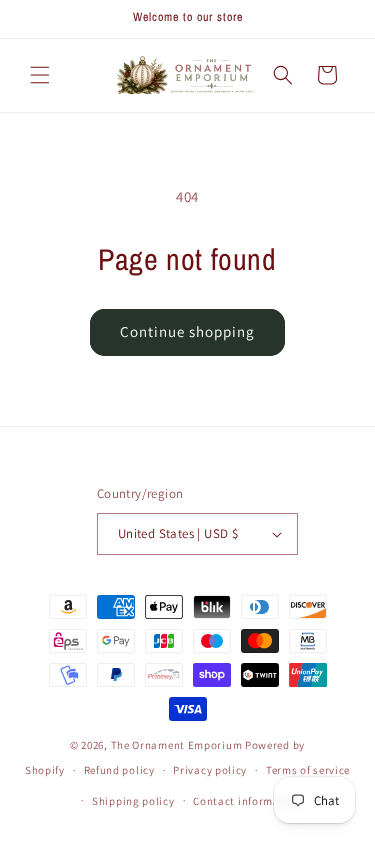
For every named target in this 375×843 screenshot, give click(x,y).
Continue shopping (187, 331)
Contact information (247, 801)
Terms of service (308, 770)
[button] (40, 75)
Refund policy (119, 770)
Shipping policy (133, 801)
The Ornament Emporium (177, 745)
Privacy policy (210, 770)
